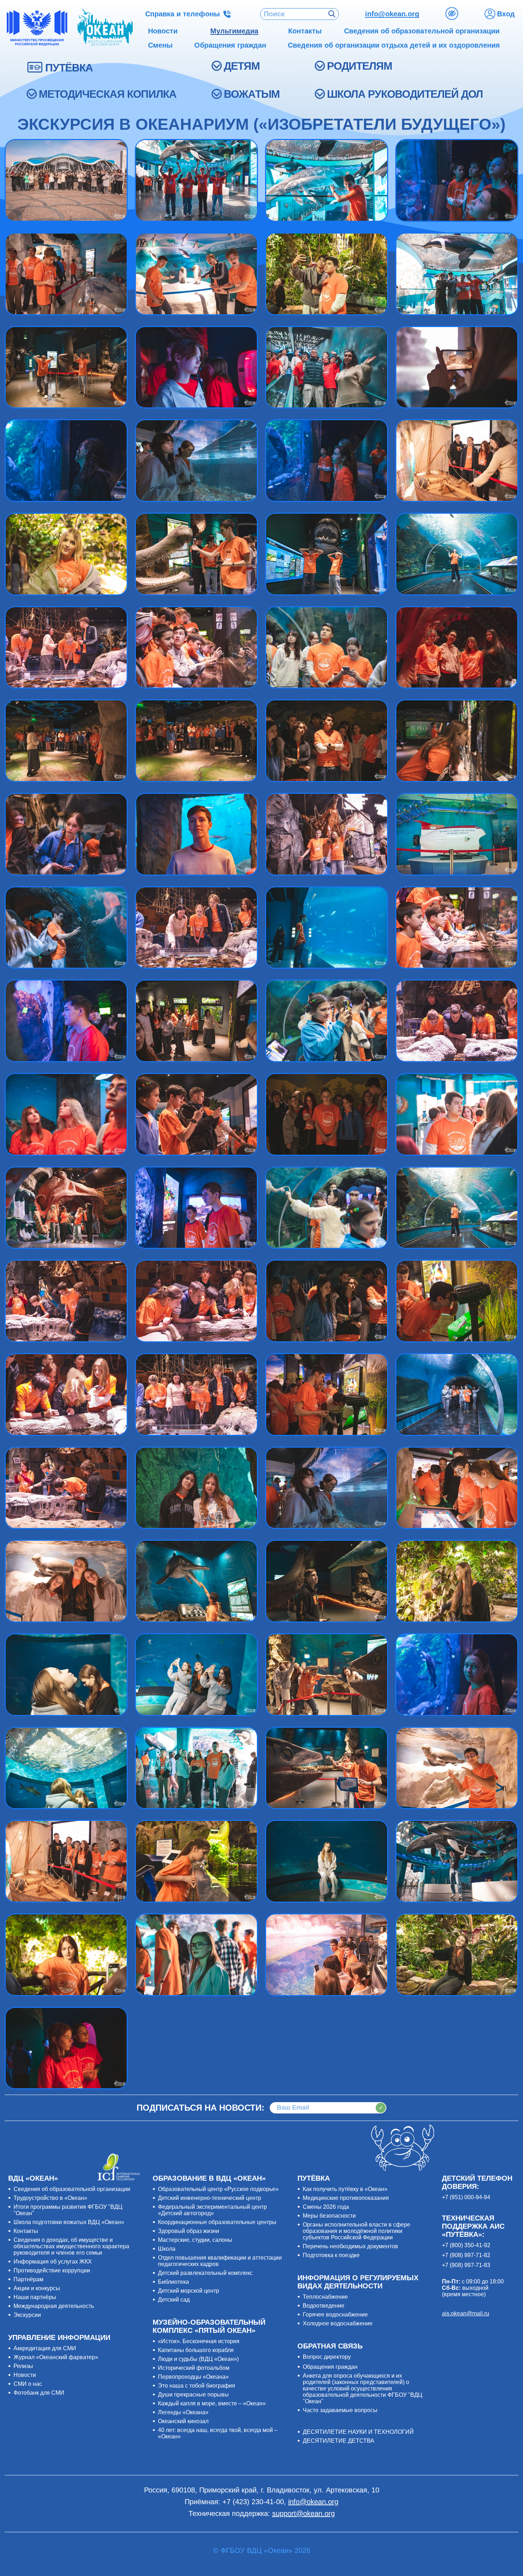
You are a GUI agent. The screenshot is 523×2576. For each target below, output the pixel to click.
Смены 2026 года (326, 2207)
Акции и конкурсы (37, 2288)
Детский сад (174, 2300)
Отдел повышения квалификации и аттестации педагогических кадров (220, 2261)
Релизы (23, 2366)
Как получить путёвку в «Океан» (345, 2189)
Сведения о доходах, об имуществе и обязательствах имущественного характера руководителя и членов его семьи (71, 2246)
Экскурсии (27, 2315)
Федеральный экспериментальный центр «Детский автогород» (212, 2210)
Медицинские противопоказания (346, 2198)
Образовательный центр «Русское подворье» (218, 2189)
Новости (25, 2375)
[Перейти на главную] (105, 28)
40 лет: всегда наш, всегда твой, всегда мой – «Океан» (218, 2433)
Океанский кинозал (183, 2421)
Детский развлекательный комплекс (205, 2273)
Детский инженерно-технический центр (210, 2198)
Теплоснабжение (325, 2297)
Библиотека (173, 2282)
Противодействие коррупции (52, 2270)
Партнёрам (28, 2279)
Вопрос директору (327, 2357)
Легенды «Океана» (183, 2412)
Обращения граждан (330, 2367)
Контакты (26, 2231)
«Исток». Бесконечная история (199, 2341)
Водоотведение (324, 2306)
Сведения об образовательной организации (72, 2189)
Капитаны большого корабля (196, 2350)
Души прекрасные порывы (193, 2395)
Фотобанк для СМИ (39, 2393)
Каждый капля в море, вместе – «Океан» (212, 2403)
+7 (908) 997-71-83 (466, 2265)
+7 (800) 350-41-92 (466, 2245)
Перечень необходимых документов (350, 2246)
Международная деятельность (54, 2306)
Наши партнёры (35, 2297)
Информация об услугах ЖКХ (53, 2262)
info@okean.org (392, 14)
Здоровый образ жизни (189, 2231)
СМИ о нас (28, 2384)
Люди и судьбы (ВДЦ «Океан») (198, 2359)
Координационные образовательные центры (217, 2222)
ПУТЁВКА (69, 68)
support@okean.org (303, 2513)
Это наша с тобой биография (197, 2386)
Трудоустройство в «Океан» (50, 2198)
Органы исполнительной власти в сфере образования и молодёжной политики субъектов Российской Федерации (356, 2231)
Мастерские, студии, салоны (195, 2240)
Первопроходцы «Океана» (193, 2377)
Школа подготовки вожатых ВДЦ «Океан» (69, 2222)
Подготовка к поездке (331, 2255)
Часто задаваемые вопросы (340, 2410)
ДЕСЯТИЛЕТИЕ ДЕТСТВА (339, 2441)
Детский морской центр (189, 2291)
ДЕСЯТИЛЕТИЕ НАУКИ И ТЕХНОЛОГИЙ (358, 2432)
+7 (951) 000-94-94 (466, 2197)
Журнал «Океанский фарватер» (56, 2357)
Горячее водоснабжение (335, 2315)
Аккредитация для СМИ (45, 2348)
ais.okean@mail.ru (466, 2313)
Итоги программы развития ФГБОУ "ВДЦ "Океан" (68, 2210)
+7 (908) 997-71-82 (466, 2255)
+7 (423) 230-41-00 (253, 2502)
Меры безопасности (329, 2216)
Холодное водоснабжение (338, 2323)
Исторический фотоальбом (194, 2368)
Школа (167, 2249)
